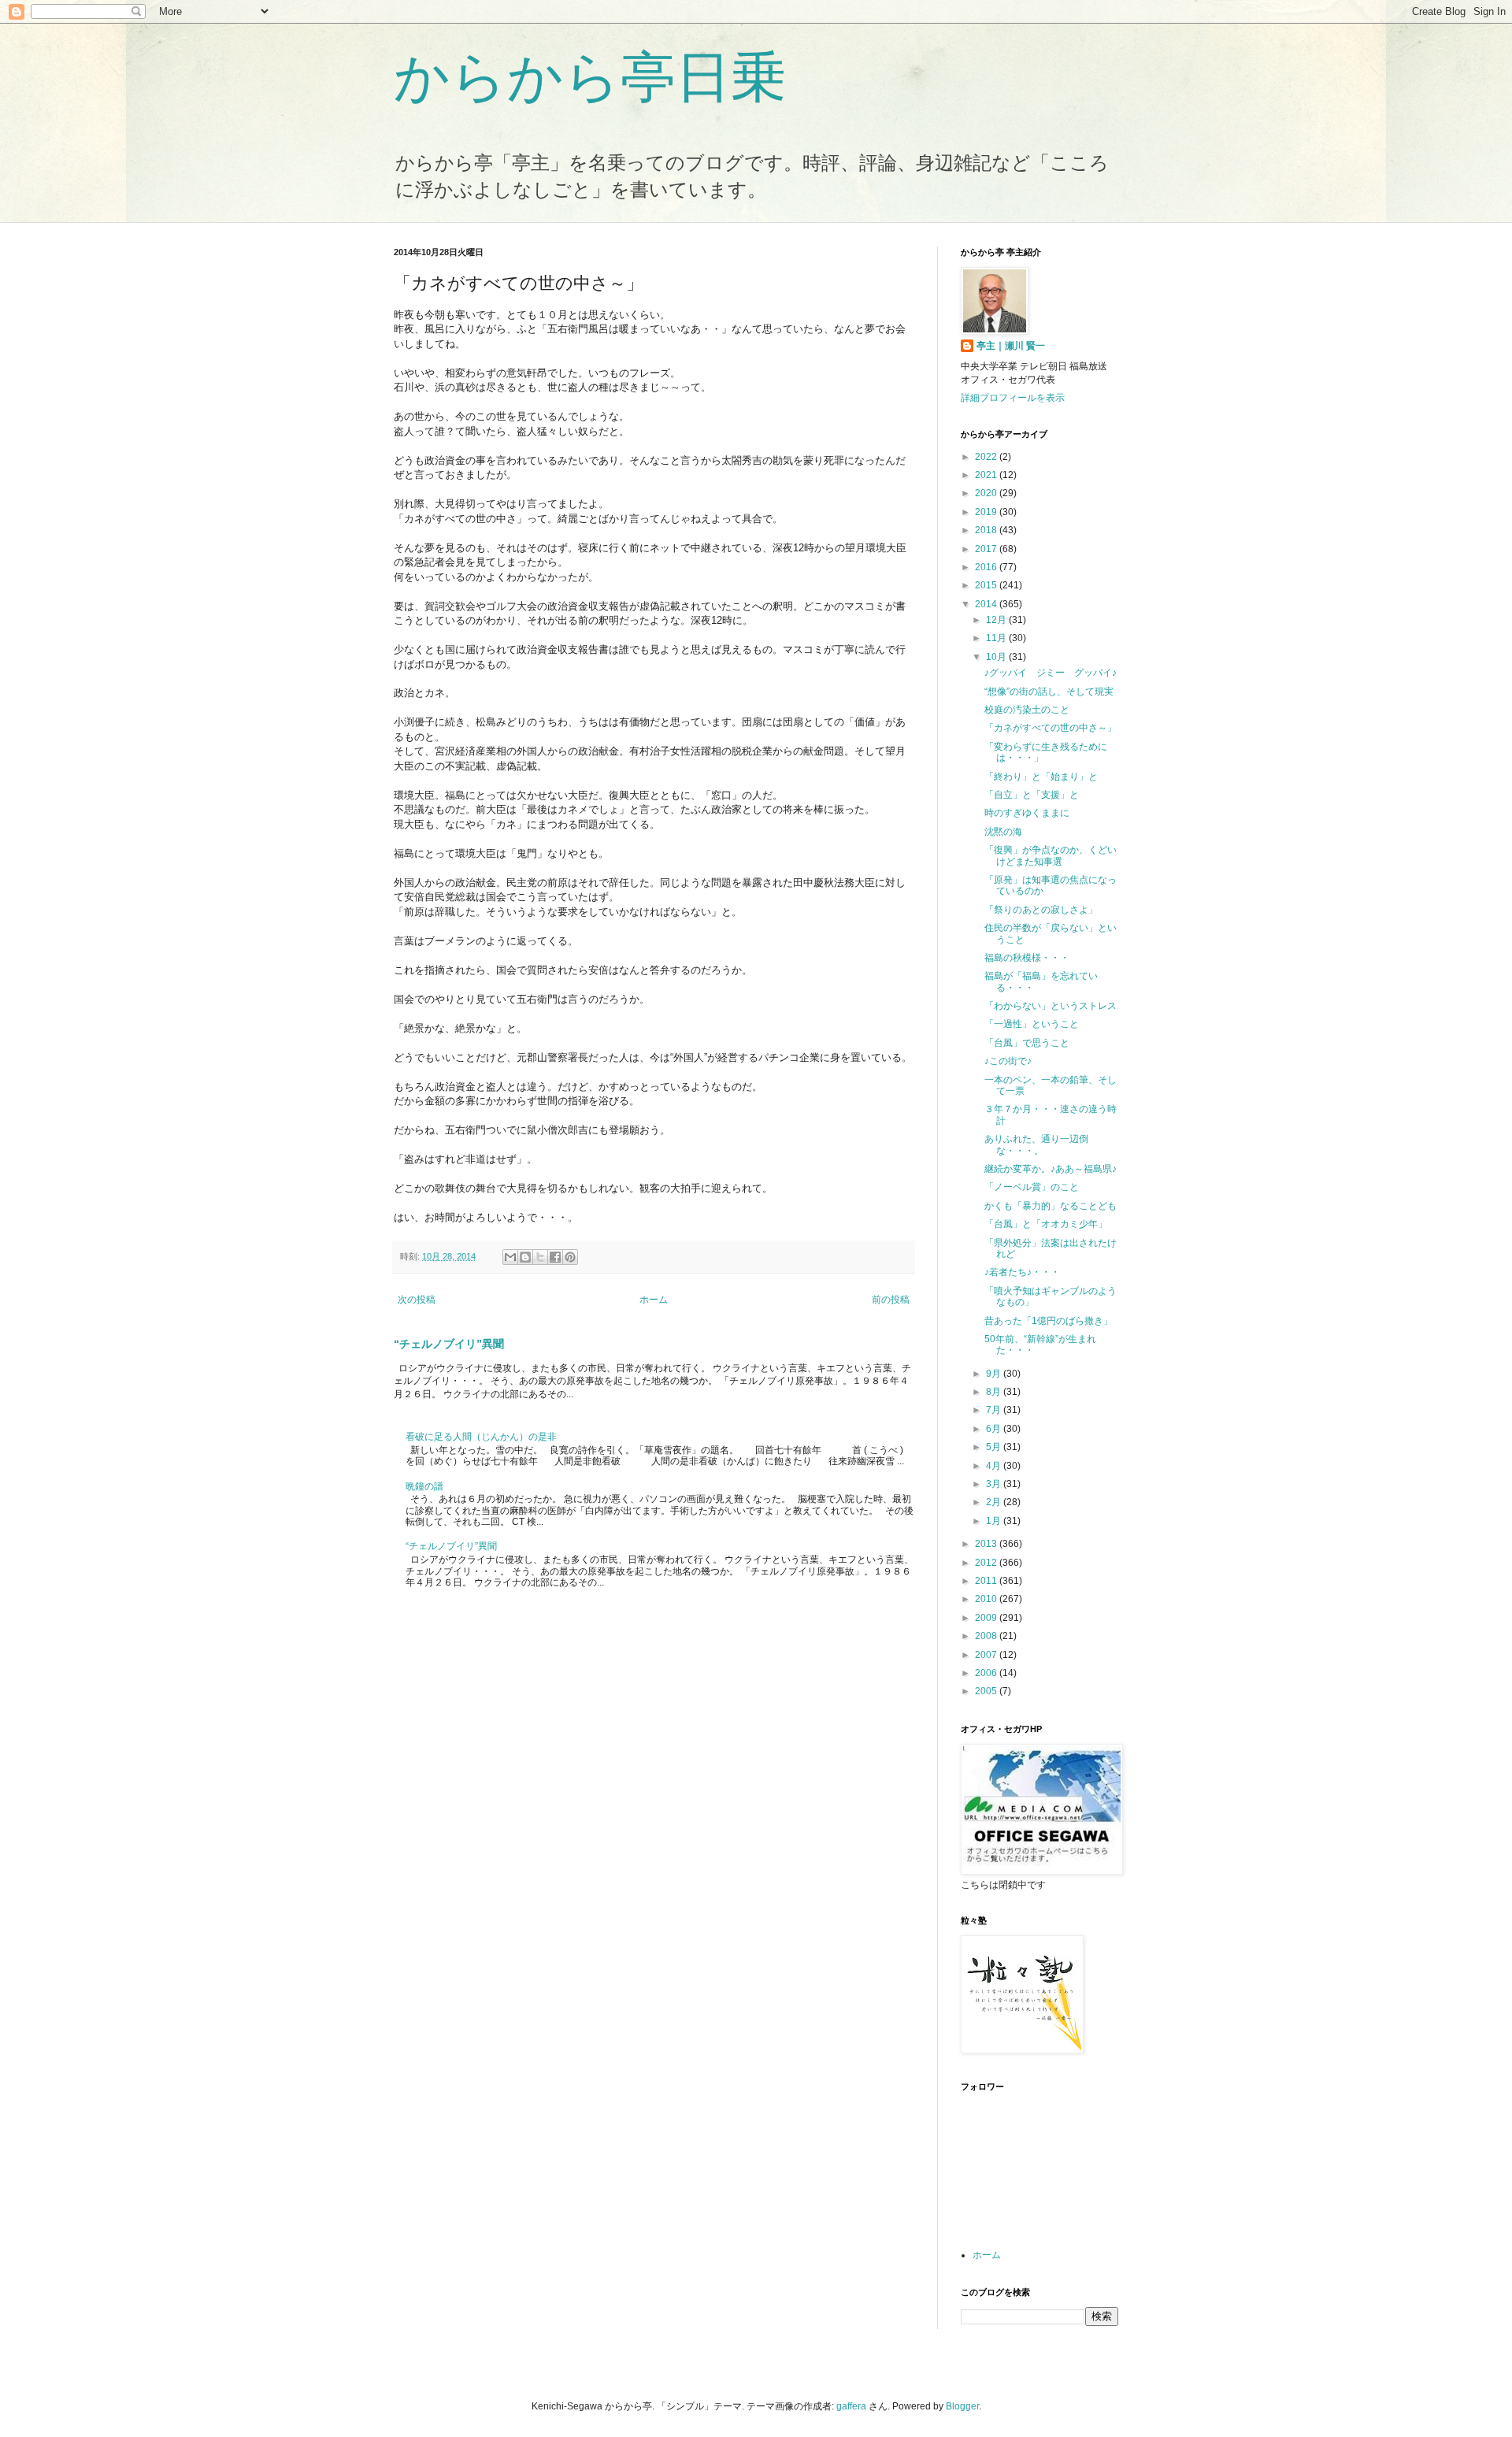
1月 (995, 1521)
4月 (995, 1466)
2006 (987, 1673)
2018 (987, 530)
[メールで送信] (510, 1257)
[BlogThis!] (525, 1257)
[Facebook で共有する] (555, 1257)
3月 (995, 1484)
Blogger (962, 2406)
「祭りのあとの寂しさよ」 (1041, 910)
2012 (987, 1563)
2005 (987, 1691)
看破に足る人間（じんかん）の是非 (481, 1437)
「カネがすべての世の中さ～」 (1051, 728)
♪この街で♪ (1008, 1061)
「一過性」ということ (1032, 1024)
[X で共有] (540, 1257)
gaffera (851, 2406)
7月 (995, 1410)
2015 (987, 585)
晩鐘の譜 (424, 1486)
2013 (987, 1544)
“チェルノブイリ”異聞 (449, 1344)
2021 (987, 475)
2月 (995, 1502)
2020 (987, 493)
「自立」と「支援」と (1032, 795)
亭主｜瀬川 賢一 (1011, 346)
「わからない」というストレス (1051, 1006)
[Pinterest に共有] (570, 1257)
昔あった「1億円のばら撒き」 (1049, 1321)
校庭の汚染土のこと (1027, 710)
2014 (987, 604)
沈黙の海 (1003, 832)
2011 (987, 1581)
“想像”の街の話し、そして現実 (1049, 692)
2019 (987, 512)
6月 (995, 1429)
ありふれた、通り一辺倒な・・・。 (1036, 1144)
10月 (997, 657)
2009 (987, 1618)
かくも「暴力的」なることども (1051, 1206)
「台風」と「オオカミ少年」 (1046, 1224)
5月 (995, 1447)
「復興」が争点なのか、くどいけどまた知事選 (1051, 855)
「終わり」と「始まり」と (1041, 777)
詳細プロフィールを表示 (1013, 398)
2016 (987, 567)
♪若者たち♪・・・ (1022, 1272)
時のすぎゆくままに (1027, 813)
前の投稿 (891, 1300)
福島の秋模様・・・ (1027, 958)
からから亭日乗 (590, 77)
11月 (997, 638)
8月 (995, 1392)
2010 (987, 1599)
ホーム (654, 1300)
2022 (987, 457)
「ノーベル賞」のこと (1032, 1187)
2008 (987, 1636)
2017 (987, 549)
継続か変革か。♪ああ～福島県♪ (1051, 1169)
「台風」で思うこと (1027, 1043)
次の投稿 (417, 1300)
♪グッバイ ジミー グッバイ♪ (1051, 673)
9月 (995, 1374)
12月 (997, 620)
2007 (987, 1655)
